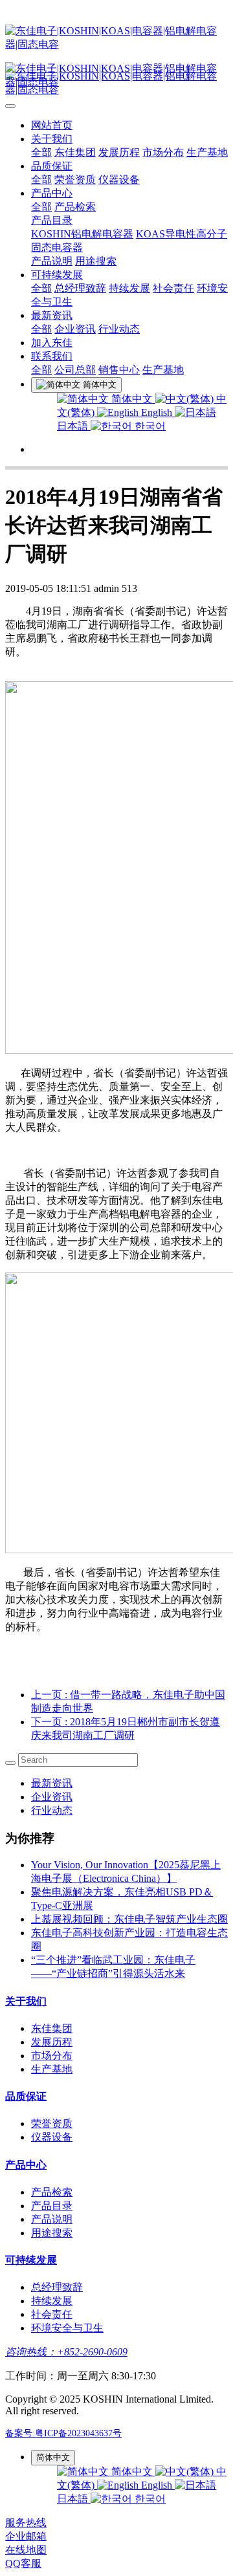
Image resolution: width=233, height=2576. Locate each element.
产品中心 (52, 193)
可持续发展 (57, 275)
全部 (41, 152)
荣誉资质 (75, 180)
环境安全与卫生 (67, 2328)
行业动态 (119, 329)
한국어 (149, 426)
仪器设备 (119, 180)
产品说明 (52, 261)
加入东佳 (52, 343)
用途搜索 (96, 261)
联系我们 (52, 356)
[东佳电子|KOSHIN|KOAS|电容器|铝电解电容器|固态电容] (116, 38)
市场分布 (163, 152)
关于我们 (52, 139)
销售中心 (119, 370)
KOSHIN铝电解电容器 (82, 234)
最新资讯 (52, 315)
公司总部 (75, 370)
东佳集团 (75, 152)
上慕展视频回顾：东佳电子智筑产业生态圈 (129, 1919)
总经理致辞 (80, 288)
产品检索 (75, 207)
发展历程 (119, 152)
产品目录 (52, 220)
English (157, 412)
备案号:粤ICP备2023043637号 (63, 2433)
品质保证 (52, 166)
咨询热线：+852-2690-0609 (66, 2352)
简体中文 (132, 399)
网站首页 (52, 125)
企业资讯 (75, 329)
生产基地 (207, 152)
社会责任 (173, 288)
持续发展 (129, 288)
